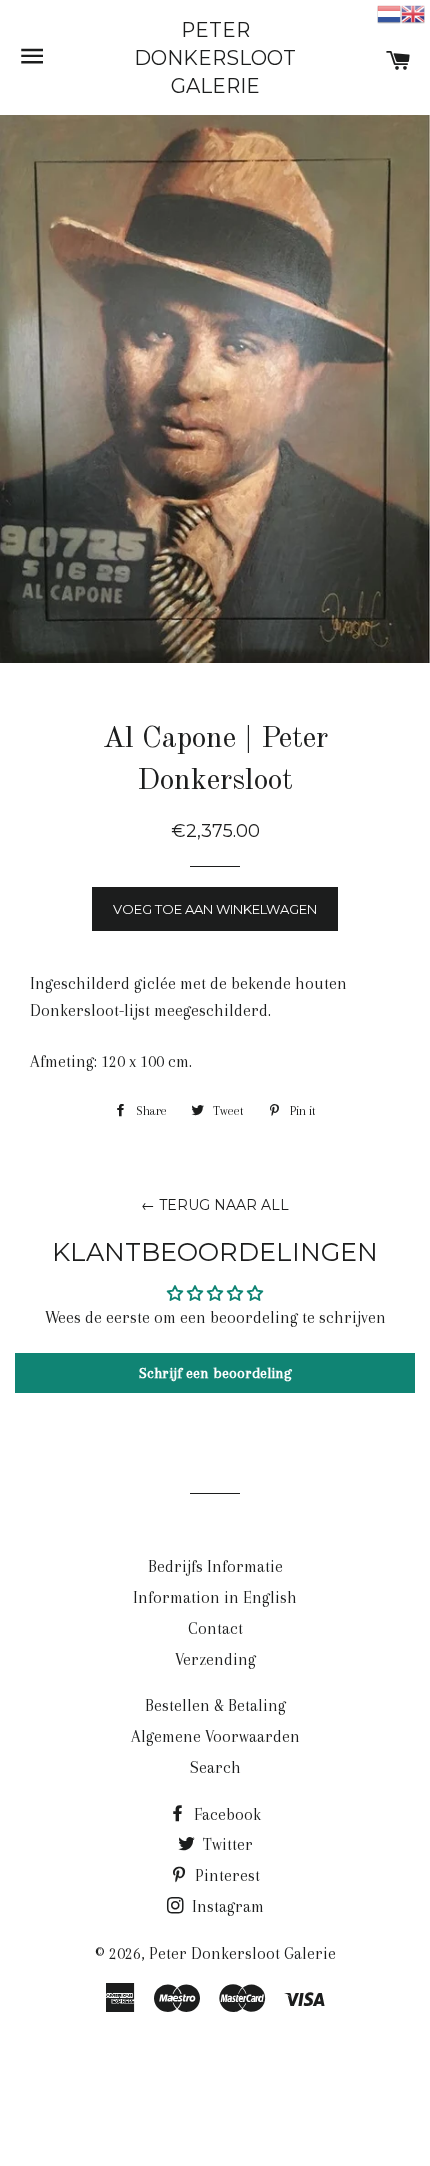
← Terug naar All (215, 1205)
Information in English (215, 1597)
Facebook (225, 1814)
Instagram (226, 1906)
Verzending (215, 1659)
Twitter (226, 1844)
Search (215, 1767)
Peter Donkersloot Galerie (215, 58)
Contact (215, 1628)
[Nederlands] (389, 12)
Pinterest (225, 1875)
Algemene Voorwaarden (215, 1736)
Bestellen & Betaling (215, 1705)
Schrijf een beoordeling (215, 1373)
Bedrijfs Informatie (215, 1566)
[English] (413, 12)
